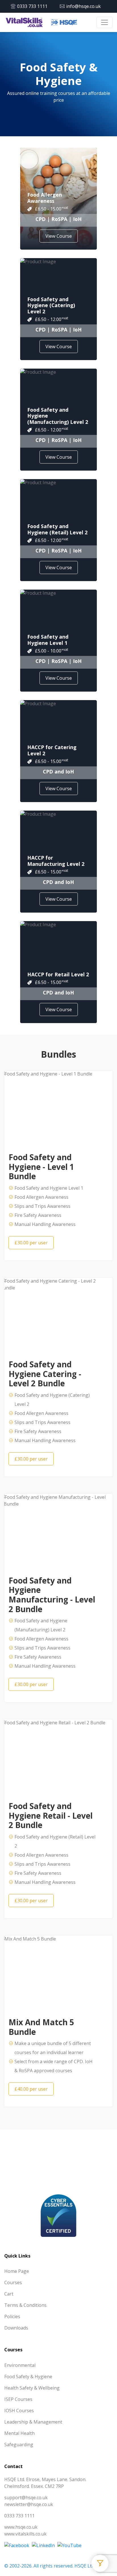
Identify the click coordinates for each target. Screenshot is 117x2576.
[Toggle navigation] (105, 22)
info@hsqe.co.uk (83, 6)
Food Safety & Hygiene (28, 2377)
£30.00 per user (31, 1243)
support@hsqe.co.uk (26, 2498)
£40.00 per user (31, 2089)
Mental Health (19, 2433)
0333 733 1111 (32, 6)
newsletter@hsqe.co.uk (29, 2504)
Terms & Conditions (25, 2305)
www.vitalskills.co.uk (25, 2534)
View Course (59, 236)
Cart (9, 2294)
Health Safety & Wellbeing (32, 2388)
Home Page (17, 2271)
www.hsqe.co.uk (21, 2527)
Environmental (20, 2365)
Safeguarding (19, 2445)
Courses (13, 2282)
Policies (12, 2316)
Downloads (16, 2328)
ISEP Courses (18, 2399)
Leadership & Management (33, 2422)
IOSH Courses (19, 2411)
